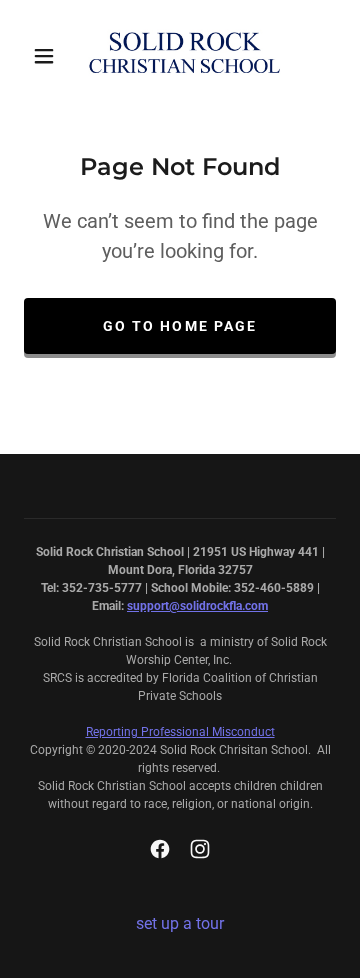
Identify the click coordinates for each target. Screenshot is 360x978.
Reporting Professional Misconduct (180, 732)
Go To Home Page (179, 326)
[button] (44, 56)
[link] (184, 56)
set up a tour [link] (180, 923)
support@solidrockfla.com (197, 606)
